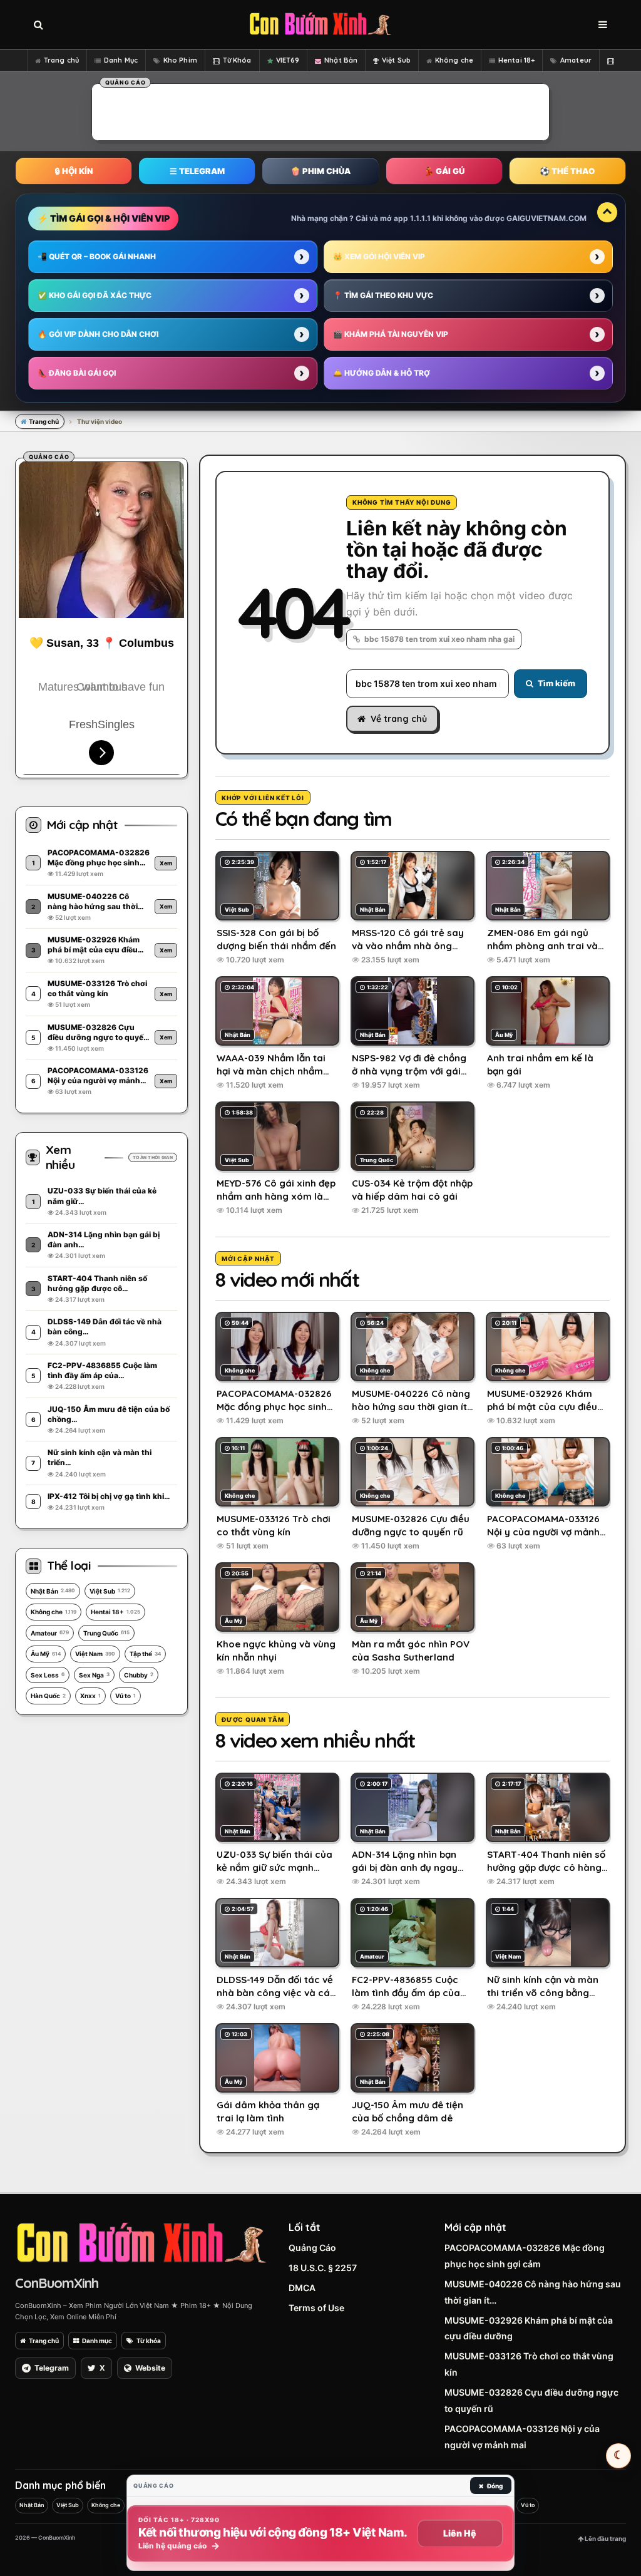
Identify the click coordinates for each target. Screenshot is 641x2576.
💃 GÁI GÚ (444, 171)
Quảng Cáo (312, 2248)
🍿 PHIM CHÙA (320, 171)
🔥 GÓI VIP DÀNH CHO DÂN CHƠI (98, 334)
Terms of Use (316, 2308)
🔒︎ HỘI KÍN (74, 171)
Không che (454, 60)
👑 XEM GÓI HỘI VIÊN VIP (379, 256)
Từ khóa (149, 2341)
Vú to (126, 1696)
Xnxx (90, 1696)
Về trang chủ (399, 719)
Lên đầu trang (605, 2538)
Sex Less (48, 1675)
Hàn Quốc (48, 1696)
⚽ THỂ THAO (567, 171)
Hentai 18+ (516, 60)
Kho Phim (180, 60)
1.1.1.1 (420, 218)
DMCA (302, 2288)
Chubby (139, 1675)
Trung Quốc (106, 1633)
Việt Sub (396, 60)
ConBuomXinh (57, 2283)
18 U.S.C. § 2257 (323, 2268)
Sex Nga (94, 1675)
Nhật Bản (341, 60)
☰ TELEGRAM (197, 171)
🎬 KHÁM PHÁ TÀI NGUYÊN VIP (391, 334)
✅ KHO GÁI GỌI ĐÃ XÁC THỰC (95, 295)
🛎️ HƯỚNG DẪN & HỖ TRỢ (382, 373)
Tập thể (145, 1654)
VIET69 (288, 60)
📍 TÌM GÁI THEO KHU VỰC (383, 295)
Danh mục (97, 2341)
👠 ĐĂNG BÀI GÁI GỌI (77, 373)
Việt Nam (95, 1654)
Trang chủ (61, 60)
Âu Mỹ (46, 1654)
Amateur (576, 60)
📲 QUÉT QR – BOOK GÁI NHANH (97, 256)
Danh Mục (121, 60)
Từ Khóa (237, 60)
